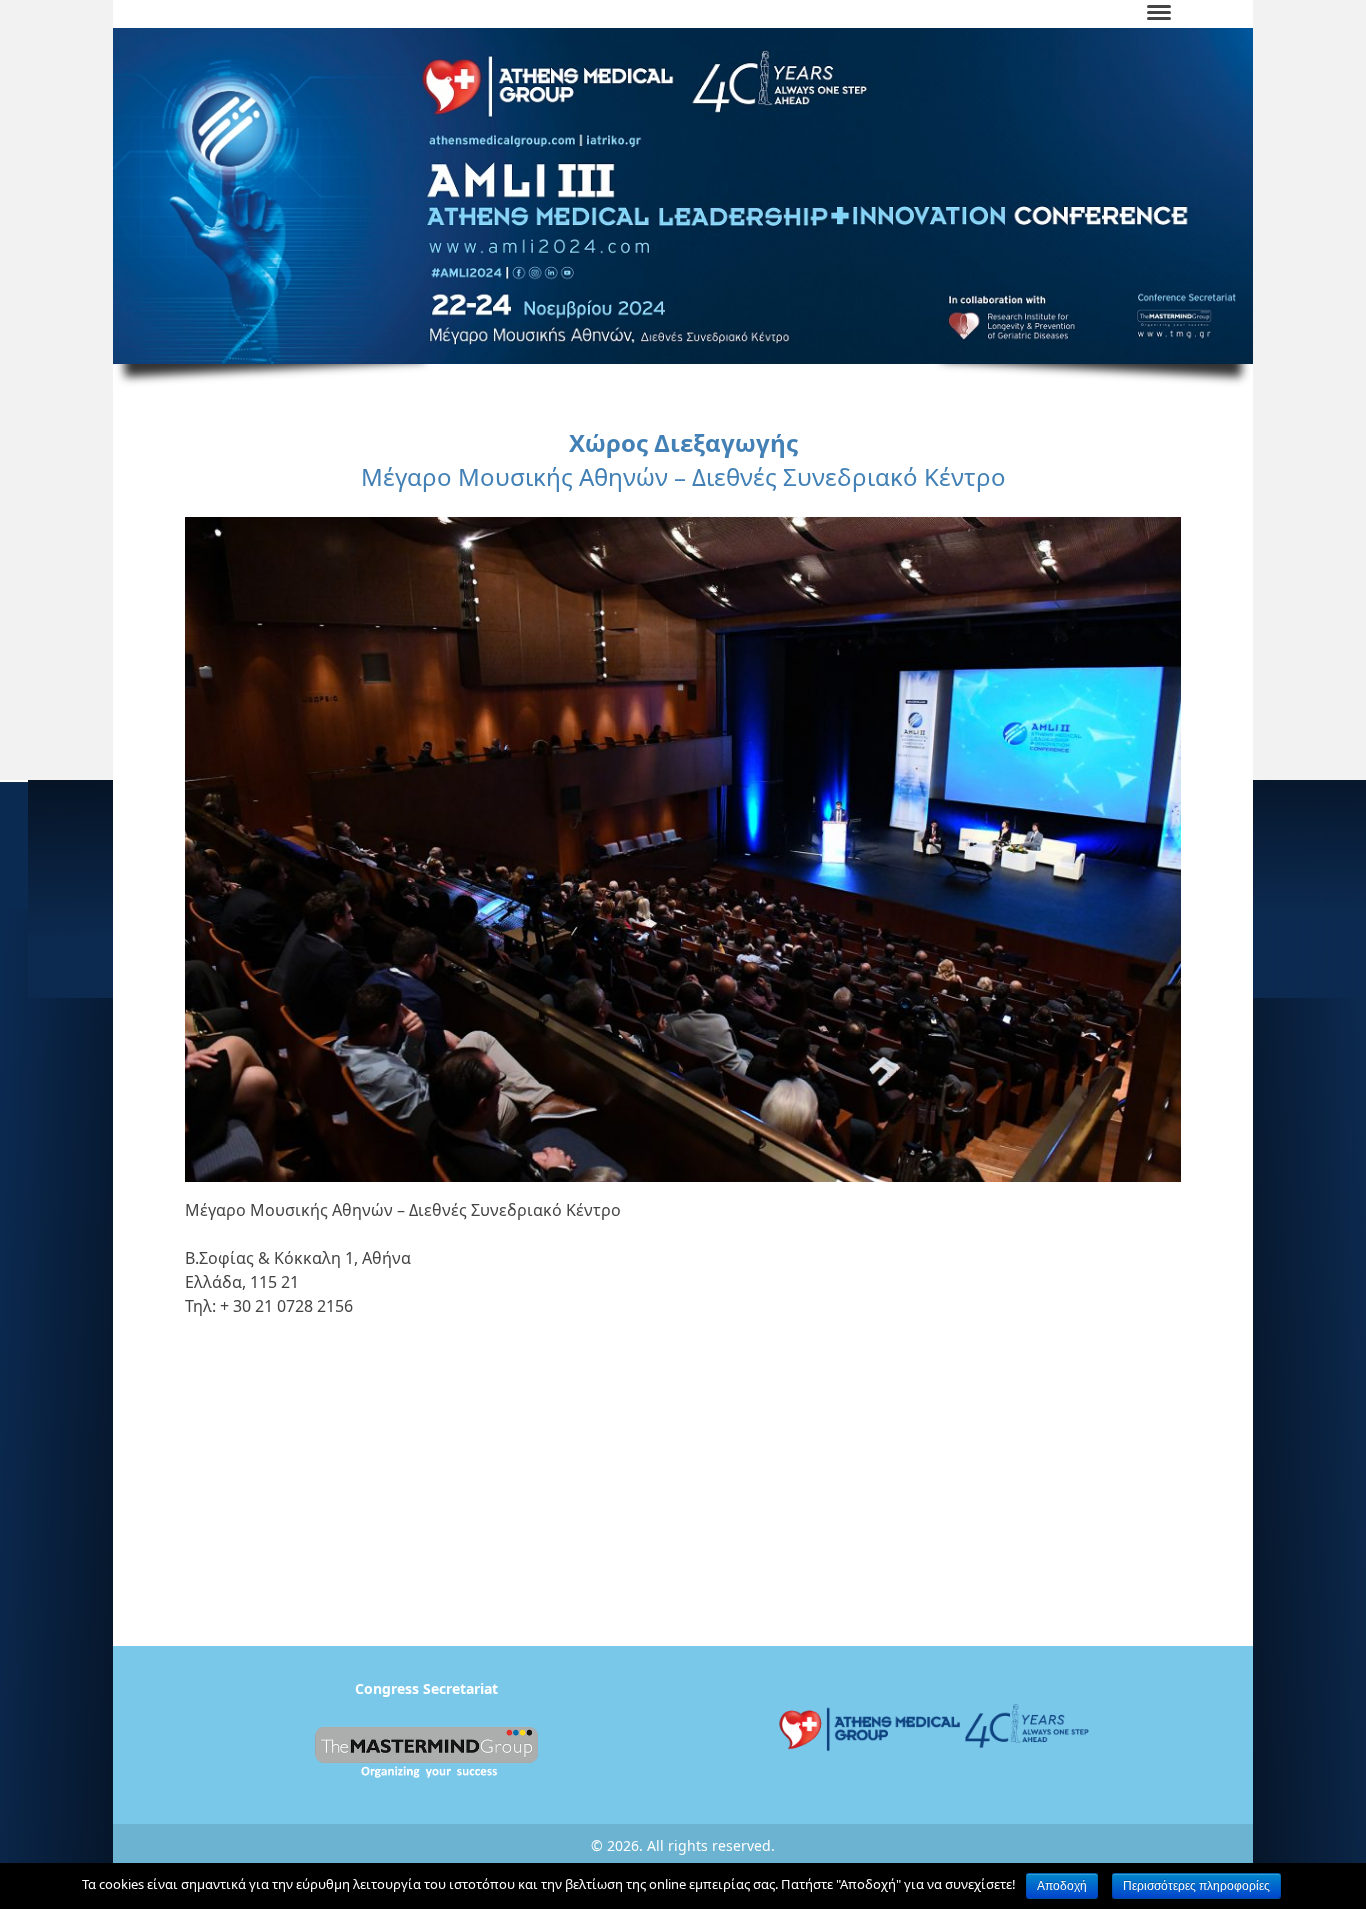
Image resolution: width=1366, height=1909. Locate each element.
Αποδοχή (1062, 1886)
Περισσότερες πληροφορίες (1196, 1886)
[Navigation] (1159, 14)
